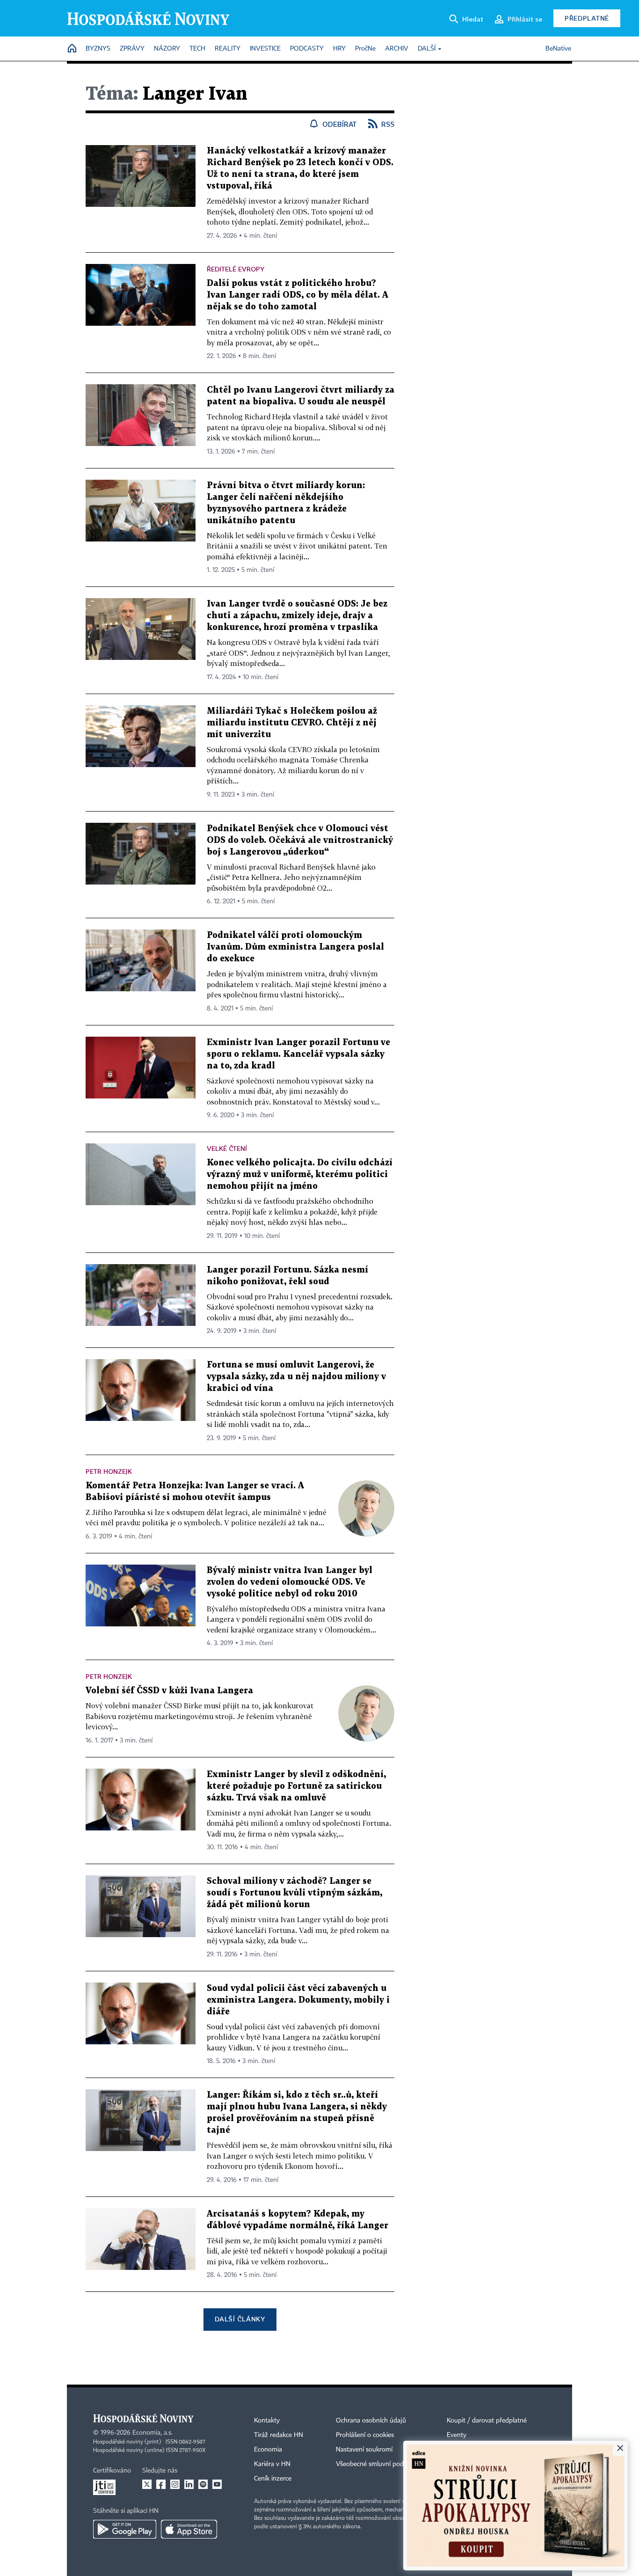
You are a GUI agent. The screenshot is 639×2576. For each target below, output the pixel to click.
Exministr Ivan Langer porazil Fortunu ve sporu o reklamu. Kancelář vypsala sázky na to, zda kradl (298, 1054)
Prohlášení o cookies (365, 2435)
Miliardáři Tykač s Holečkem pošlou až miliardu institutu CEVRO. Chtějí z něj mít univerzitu (292, 723)
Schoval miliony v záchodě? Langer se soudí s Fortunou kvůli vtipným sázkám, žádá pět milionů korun (294, 1893)
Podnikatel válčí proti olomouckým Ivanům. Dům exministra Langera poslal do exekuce (295, 947)
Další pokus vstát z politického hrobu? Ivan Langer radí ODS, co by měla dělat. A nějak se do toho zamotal (298, 295)
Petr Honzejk (109, 1471)
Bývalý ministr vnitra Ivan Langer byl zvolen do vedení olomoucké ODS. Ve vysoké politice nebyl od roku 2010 (290, 1582)
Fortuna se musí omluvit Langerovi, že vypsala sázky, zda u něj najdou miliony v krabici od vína (296, 1377)
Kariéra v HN (272, 2464)
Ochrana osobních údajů (371, 2421)
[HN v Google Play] (125, 2529)
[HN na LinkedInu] (189, 2484)
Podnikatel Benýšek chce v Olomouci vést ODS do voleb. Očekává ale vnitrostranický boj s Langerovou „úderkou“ (300, 840)
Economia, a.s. (152, 2433)
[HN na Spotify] (203, 2484)
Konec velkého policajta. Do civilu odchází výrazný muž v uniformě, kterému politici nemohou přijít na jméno (300, 1175)
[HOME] (72, 49)
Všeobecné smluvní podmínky (378, 2464)
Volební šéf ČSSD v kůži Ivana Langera (169, 1691)
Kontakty (267, 2421)
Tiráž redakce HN (279, 2435)
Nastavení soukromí (364, 2450)
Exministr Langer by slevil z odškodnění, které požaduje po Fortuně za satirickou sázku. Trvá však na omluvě (296, 1786)
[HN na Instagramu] (175, 2484)
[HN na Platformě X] (147, 2484)
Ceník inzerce (273, 2479)
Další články (240, 2319)
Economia (268, 2450)
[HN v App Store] (189, 2529)
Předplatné (587, 18)
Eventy (457, 2435)
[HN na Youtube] (217, 2484)
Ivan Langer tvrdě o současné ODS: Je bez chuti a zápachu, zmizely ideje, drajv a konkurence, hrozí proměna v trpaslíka (297, 616)
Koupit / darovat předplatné (487, 2421)
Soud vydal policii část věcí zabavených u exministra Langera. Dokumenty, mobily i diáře (298, 2000)
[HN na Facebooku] (161, 2484)
